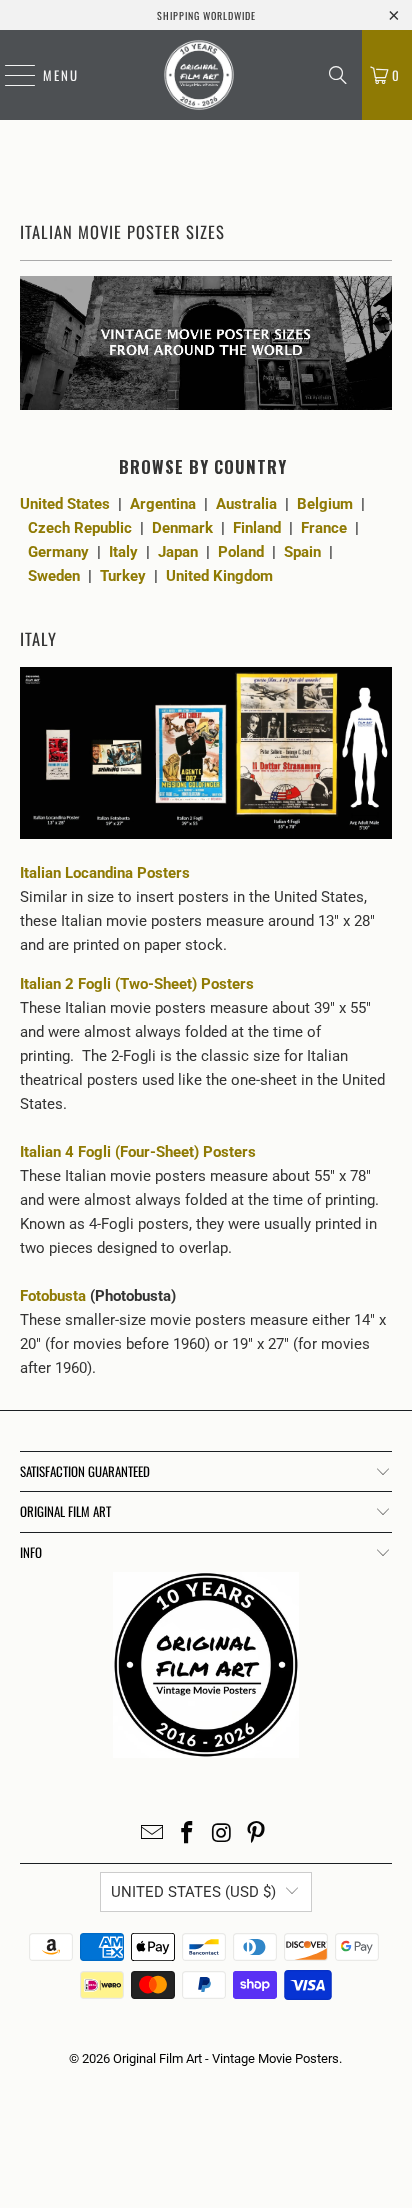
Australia (246, 504)
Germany (58, 552)
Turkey (123, 576)
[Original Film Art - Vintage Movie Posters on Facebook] (188, 1834)
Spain (302, 552)
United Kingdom (219, 576)
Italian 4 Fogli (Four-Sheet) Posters (140, 1152)
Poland (241, 552)
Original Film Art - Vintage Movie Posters (226, 2058)
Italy (123, 552)
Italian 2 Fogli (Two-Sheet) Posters (139, 984)
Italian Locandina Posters (105, 873)
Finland (257, 528)
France (324, 528)
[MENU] (10, 75)
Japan (178, 552)
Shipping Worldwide (206, 15)
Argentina (163, 504)
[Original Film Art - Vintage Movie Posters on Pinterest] (257, 1834)
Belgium (325, 504)
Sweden (54, 576)
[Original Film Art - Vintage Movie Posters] (199, 75)
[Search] (338, 75)
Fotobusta (53, 1296)
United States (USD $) (193, 1892)
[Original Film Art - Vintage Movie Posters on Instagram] (222, 1834)
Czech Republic (80, 528)
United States (65, 504)
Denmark (182, 528)
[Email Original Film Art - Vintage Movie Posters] (153, 1834)
